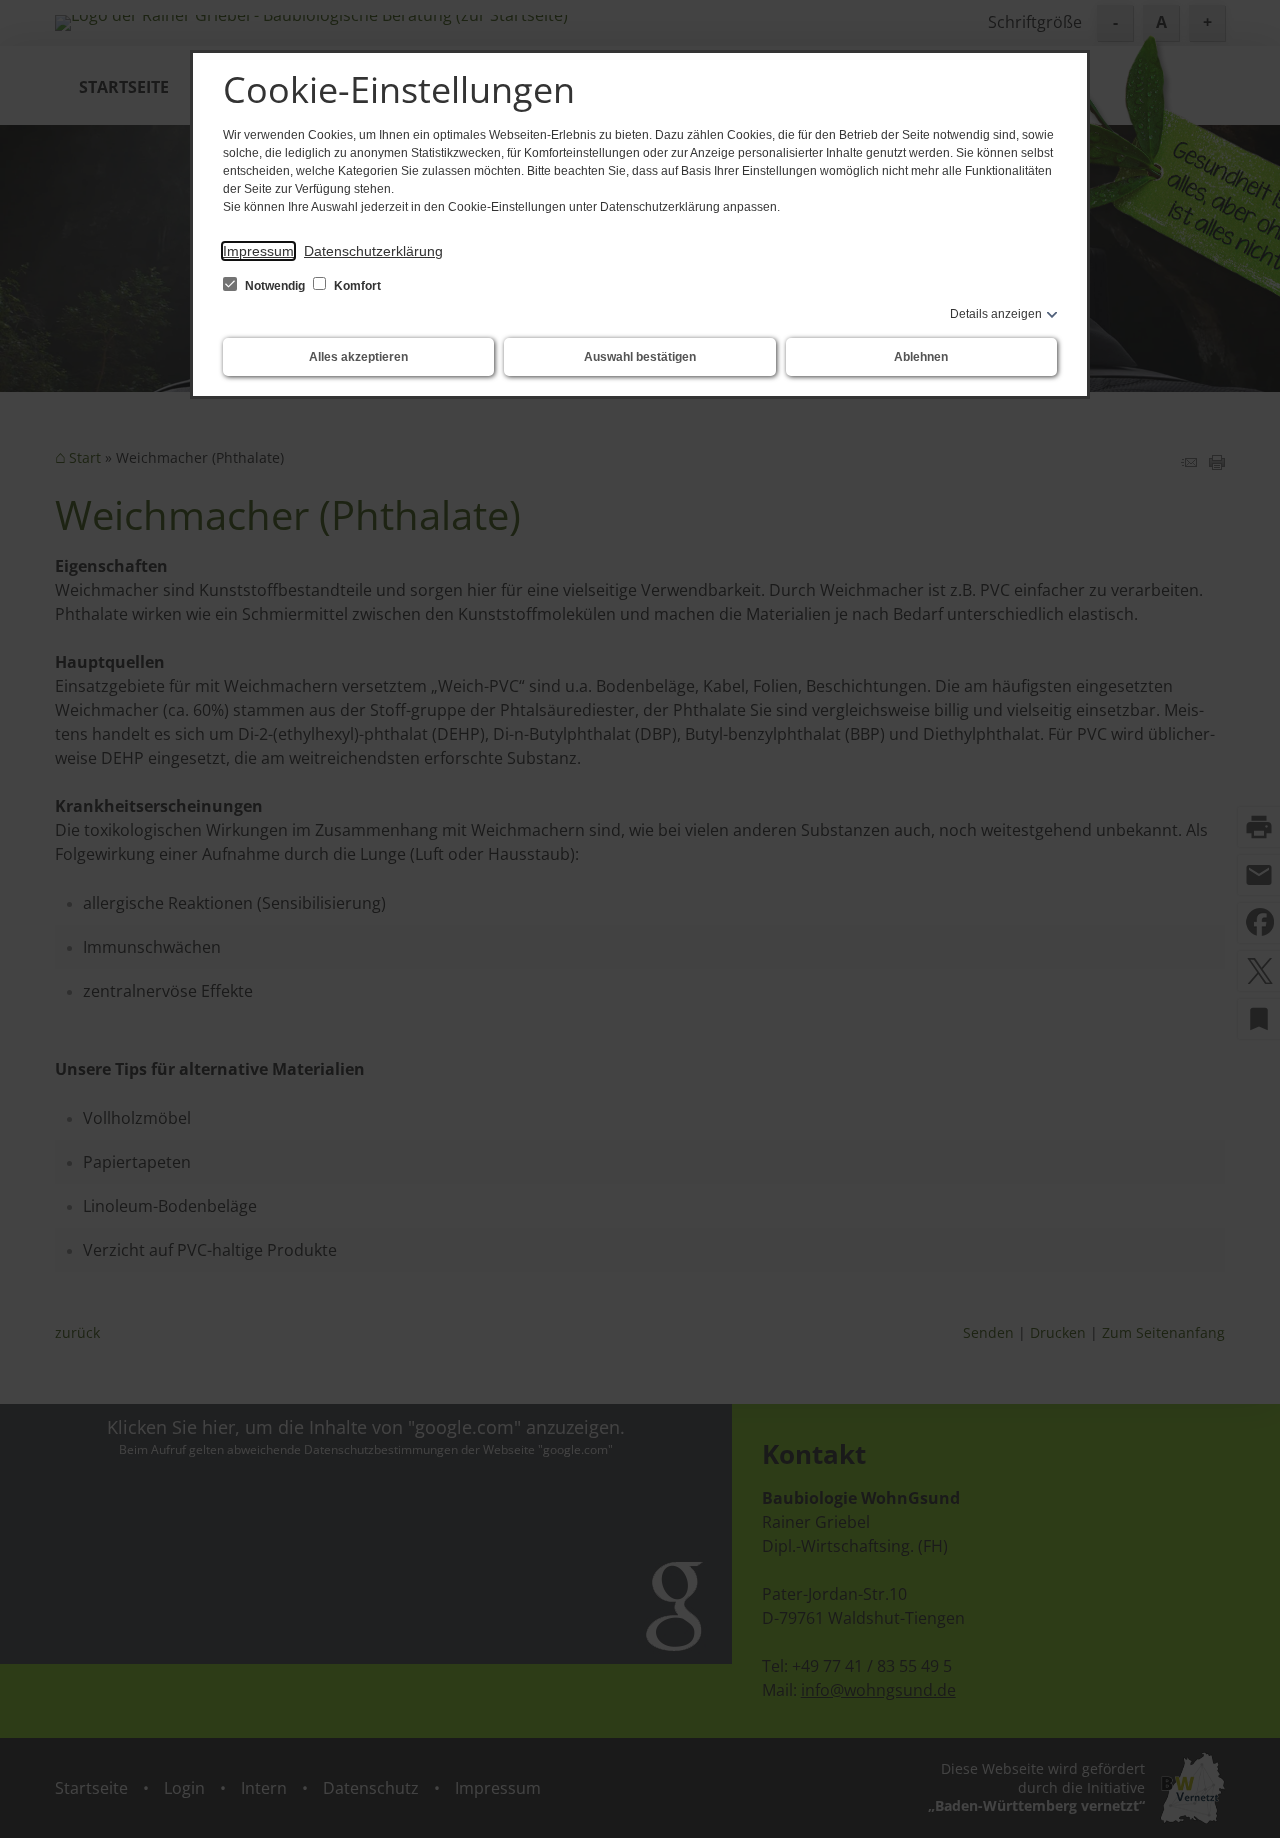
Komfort (356, 286)
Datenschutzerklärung (373, 251)
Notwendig (275, 286)
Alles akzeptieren (358, 357)
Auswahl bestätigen (640, 357)
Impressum (258, 251)
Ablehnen (921, 357)
